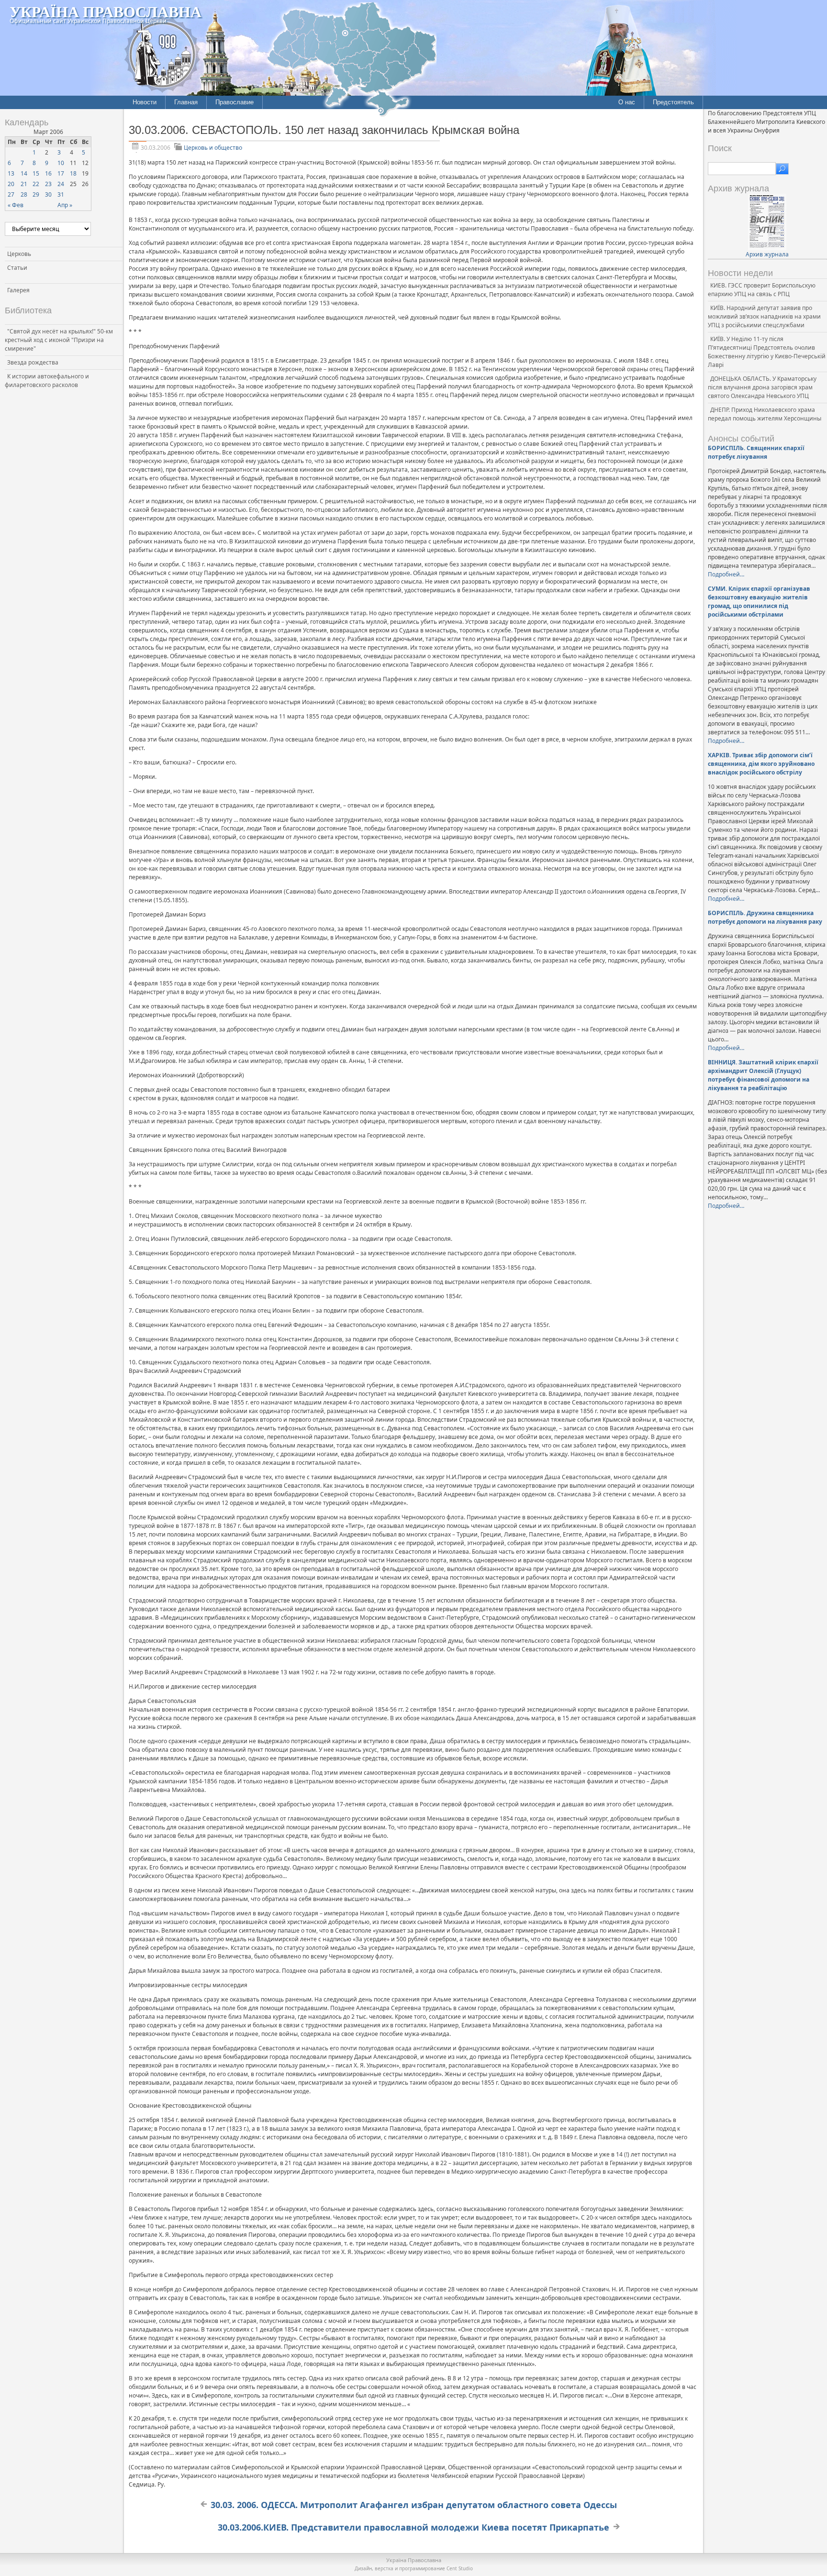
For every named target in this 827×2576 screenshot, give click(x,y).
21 (24, 184)
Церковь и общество (213, 148)
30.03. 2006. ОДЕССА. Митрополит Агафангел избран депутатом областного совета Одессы (414, 2505)
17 (61, 173)
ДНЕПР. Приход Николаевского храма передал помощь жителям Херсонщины (765, 414)
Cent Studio (460, 2568)
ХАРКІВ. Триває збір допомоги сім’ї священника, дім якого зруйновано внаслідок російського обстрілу (761, 764)
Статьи (17, 268)
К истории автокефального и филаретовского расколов (47, 381)
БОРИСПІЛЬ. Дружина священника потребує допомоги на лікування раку (765, 917)
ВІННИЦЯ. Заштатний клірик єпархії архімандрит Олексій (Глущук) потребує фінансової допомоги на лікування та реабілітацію (763, 1075)
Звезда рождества (33, 362)
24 (61, 184)
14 (24, 173)
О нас (627, 102)
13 (11, 173)
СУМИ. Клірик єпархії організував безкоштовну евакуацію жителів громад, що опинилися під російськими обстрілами (759, 602)
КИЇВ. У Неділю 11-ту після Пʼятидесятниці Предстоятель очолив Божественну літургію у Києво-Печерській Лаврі (767, 352)
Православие (235, 102)
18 (73, 173)
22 (36, 184)
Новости (145, 102)
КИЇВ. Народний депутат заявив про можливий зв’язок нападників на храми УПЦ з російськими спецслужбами (764, 316)
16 (48, 173)
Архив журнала (767, 254)
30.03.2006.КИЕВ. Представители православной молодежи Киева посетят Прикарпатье (413, 2527)
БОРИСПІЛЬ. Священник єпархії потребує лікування (756, 452)
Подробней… (726, 574)
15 (36, 173)
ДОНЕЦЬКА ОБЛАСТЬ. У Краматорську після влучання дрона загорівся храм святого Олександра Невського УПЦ (762, 387)
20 (11, 184)
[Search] (782, 169)
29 (36, 194)
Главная (186, 102)
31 (61, 194)
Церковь (19, 254)
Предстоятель (673, 102)
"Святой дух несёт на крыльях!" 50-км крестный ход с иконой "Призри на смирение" (59, 340)
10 (61, 163)
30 (48, 194)
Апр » (65, 205)
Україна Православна (106, 11)
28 (24, 194)
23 (48, 184)
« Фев (16, 205)
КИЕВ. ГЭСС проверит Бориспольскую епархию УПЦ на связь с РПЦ (762, 290)
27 (11, 194)
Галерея (18, 290)
